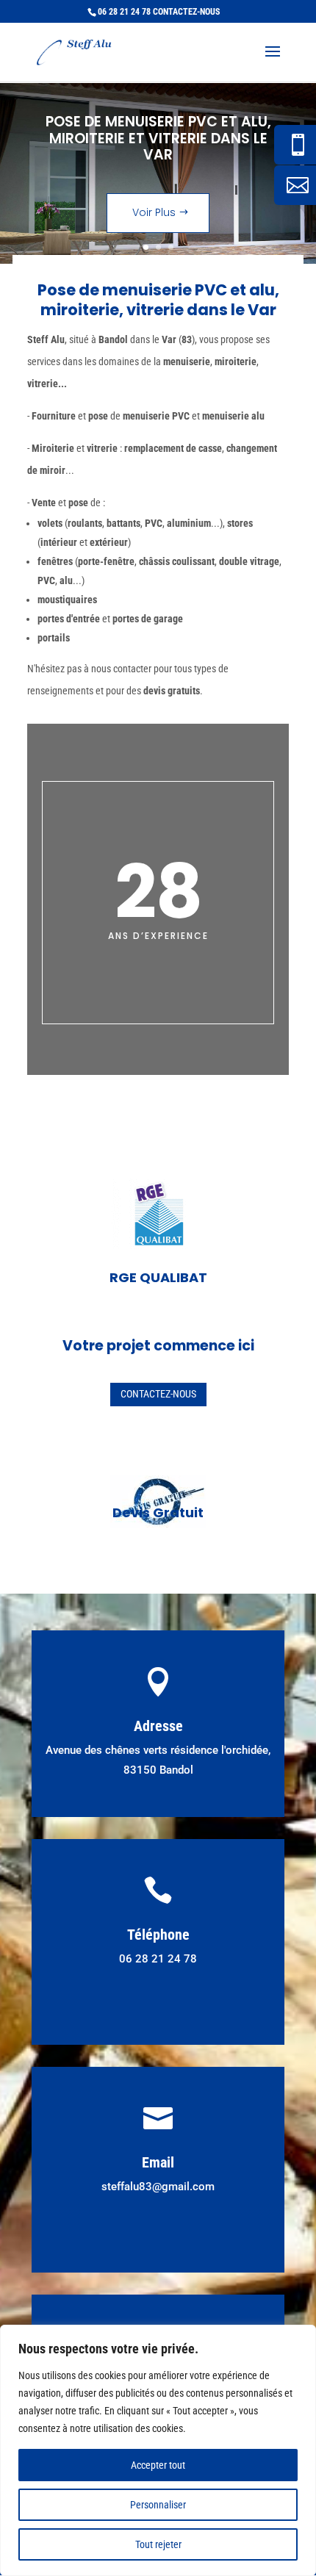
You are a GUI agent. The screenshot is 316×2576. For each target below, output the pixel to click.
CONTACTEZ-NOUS (186, 12)
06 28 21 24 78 (124, 12)
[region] (158, 2450)
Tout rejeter (158, 2544)
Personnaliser (158, 2505)
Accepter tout (158, 2465)
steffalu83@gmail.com (158, 2187)
